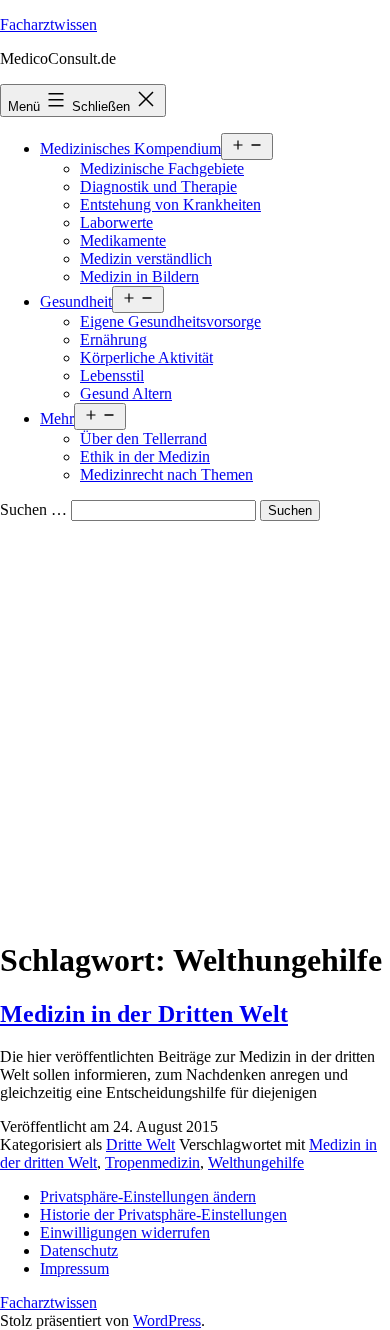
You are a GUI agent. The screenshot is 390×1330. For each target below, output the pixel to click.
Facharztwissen (48, 24)
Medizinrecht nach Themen (166, 474)
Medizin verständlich (146, 258)
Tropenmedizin (152, 1162)
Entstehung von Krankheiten (170, 204)
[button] (148, 1196)
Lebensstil (112, 375)
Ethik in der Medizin (145, 456)
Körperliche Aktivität (146, 357)
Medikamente (123, 240)
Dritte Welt (140, 1144)
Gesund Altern (126, 393)
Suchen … (33, 509)
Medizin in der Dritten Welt (144, 1014)
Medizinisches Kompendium (130, 148)
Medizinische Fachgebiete (162, 168)
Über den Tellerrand (143, 438)
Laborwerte (116, 222)
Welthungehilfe (256, 1162)
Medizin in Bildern (139, 276)
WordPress (167, 1320)
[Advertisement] (195, 726)
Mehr (57, 418)
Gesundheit (76, 301)
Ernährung (113, 339)
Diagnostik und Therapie (158, 186)
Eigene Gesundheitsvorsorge (170, 321)
